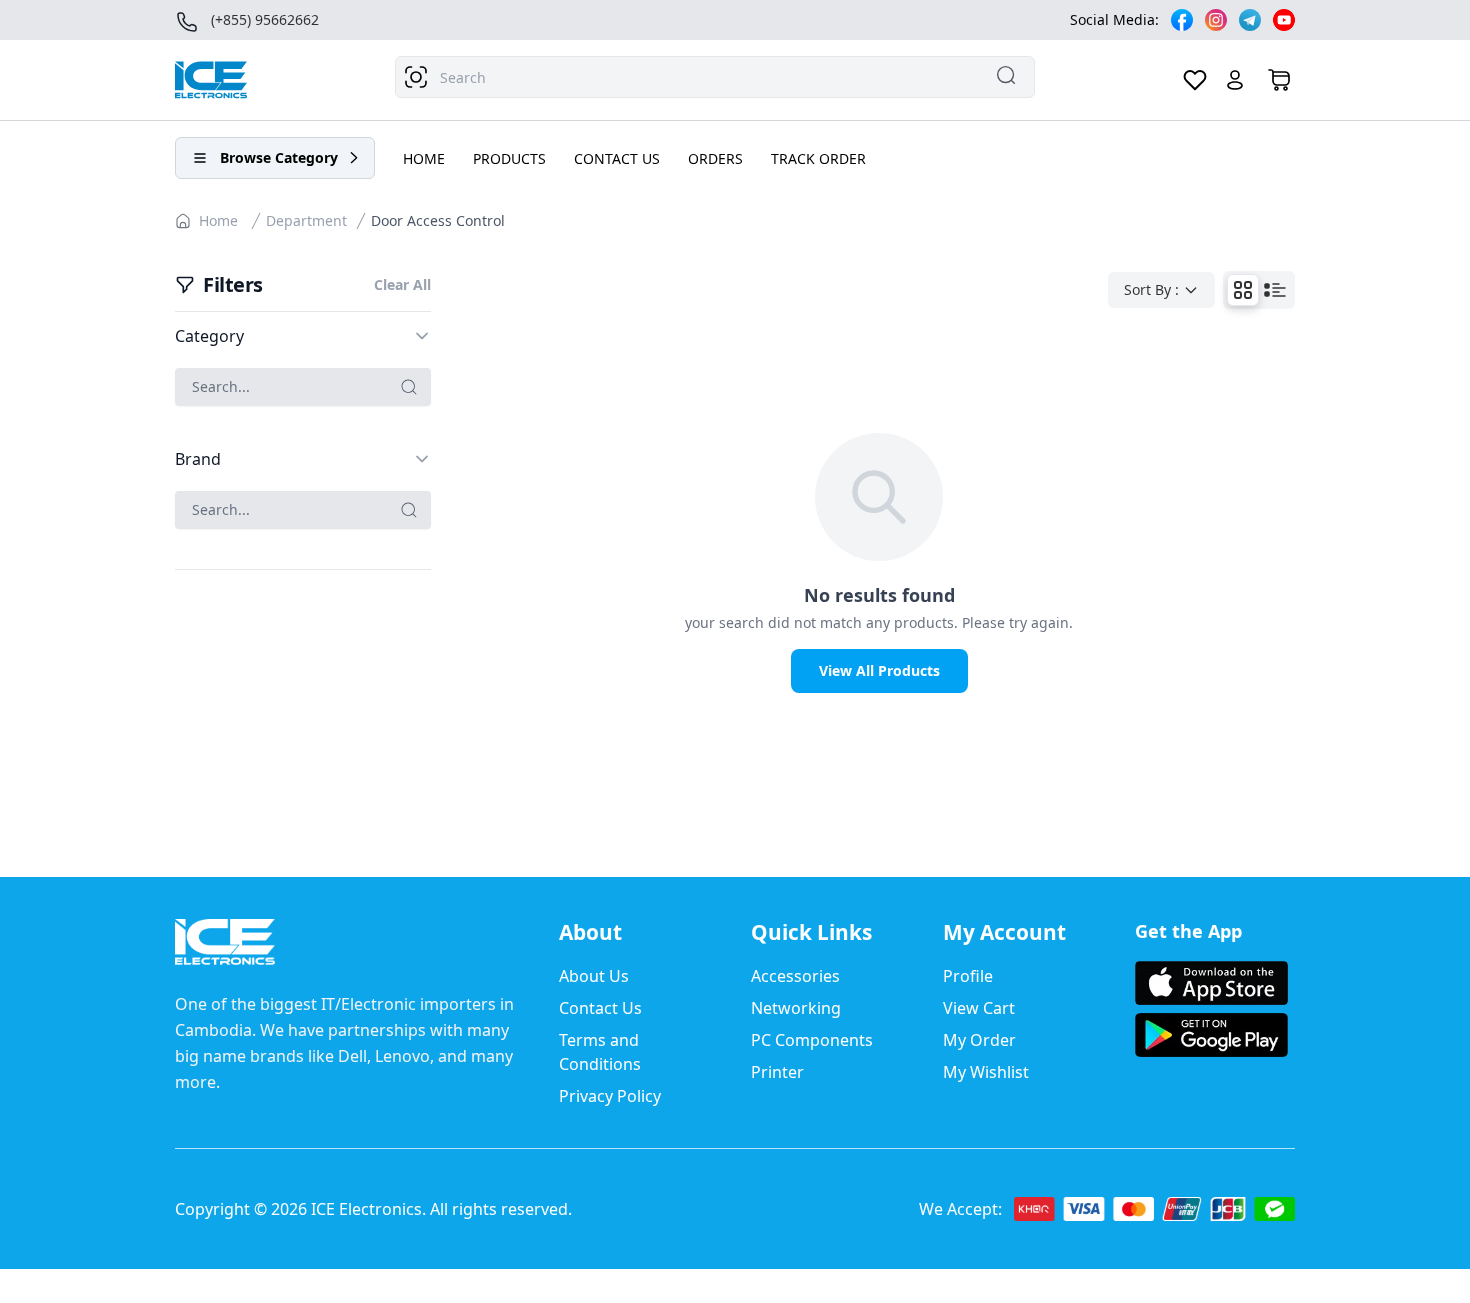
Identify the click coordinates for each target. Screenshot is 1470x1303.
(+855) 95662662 (265, 19)
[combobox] (715, 77)
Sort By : (1151, 289)
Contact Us (600, 1008)
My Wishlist (986, 1072)
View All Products (879, 670)
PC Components (812, 1040)
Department (306, 220)
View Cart (979, 1008)
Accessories (795, 976)
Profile (968, 976)
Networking (796, 1008)
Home (218, 220)
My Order (979, 1040)
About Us (594, 976)
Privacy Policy (610, 1096)
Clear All (402, 284)
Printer (777, 1072)
